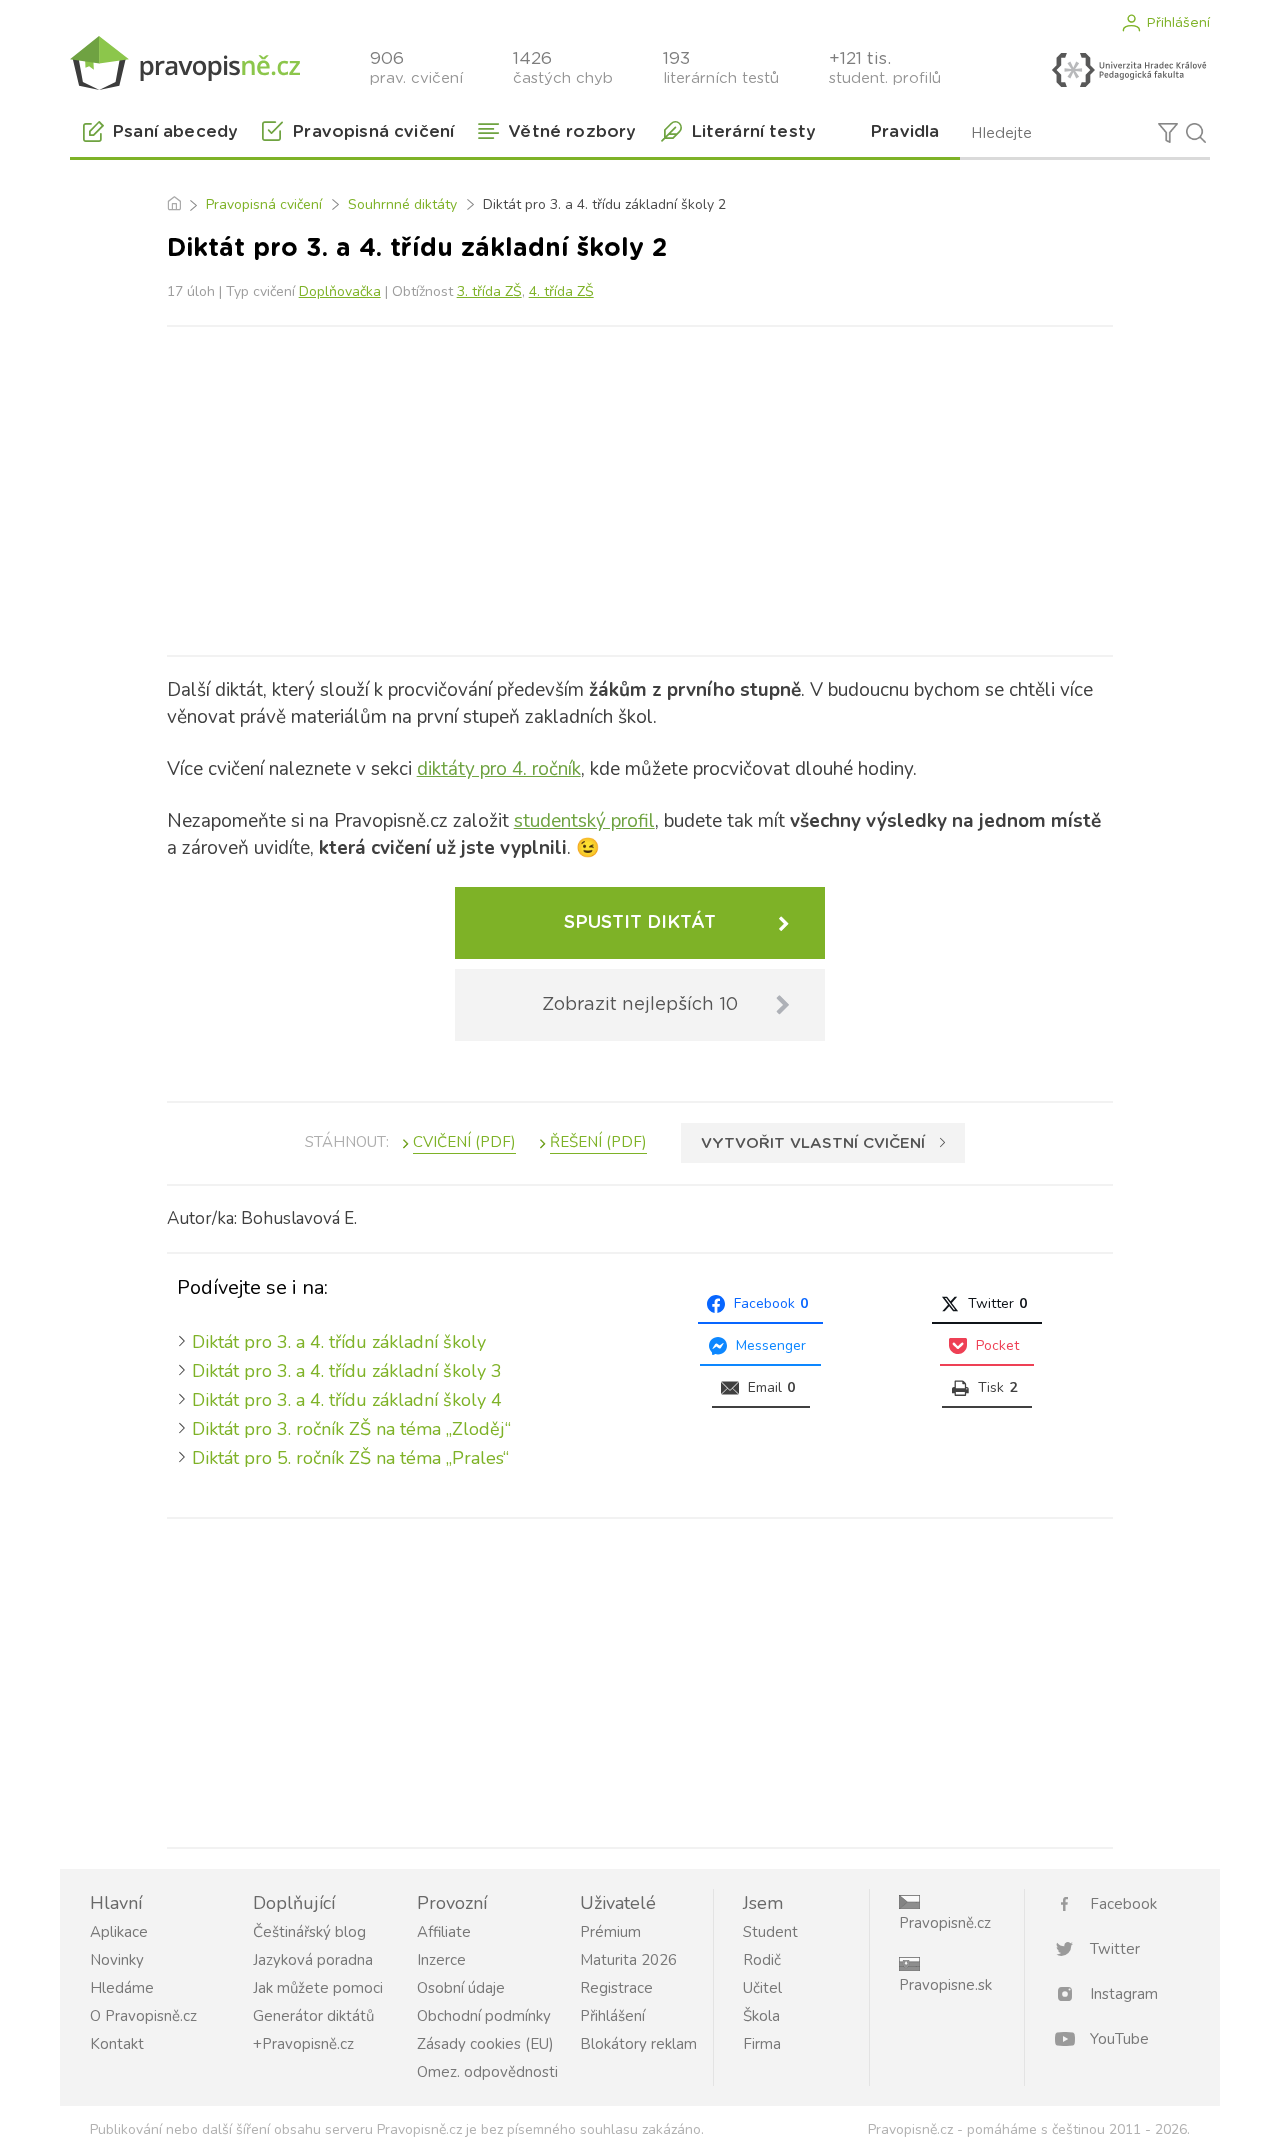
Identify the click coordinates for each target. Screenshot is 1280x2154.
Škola (761, 2016)
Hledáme (122, 1988)
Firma (762, 2044)
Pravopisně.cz (945, 1923)
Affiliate (444, 1932)
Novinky (117, 1960)
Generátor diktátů (313, 2016)
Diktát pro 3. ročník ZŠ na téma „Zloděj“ (351, 1429)
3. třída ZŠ (489, 291)
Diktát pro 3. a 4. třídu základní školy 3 (347, 1371)
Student (770, 1932)
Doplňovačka (340, 291)
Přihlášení (1178, 23)
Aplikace (119, 1932)
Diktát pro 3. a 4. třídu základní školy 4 (347, 1400)
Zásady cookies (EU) (485, 2044)
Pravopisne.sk (945, 1985)
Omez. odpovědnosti (487, 2072)
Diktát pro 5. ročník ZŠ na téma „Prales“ (350, 1458)
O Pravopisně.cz (143, 2016)
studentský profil (584, 821)
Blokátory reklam (638, 2044)
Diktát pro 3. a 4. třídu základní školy (339, 1342)
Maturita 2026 (628, 1960)
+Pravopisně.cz (303, 2044)
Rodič (762, 1960)
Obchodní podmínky (484, 2016)
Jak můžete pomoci (318, 1988)
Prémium (610, 1932)
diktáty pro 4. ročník (499, 769)
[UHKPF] (1129, 70)
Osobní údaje (461, 1988)
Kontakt (117, 2044)
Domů (173, 205)
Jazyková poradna (313, 1960)
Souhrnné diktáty (402, 204)
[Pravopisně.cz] (185, 62)
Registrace (616, 1988)
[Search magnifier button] (1196, 133)
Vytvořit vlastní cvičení (813, 1143)
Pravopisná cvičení (264, 204)
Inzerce (441, 1960)
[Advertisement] (640, 487)
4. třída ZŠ (561, 291)
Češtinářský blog (309, 1932)
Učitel (762, 1988)
